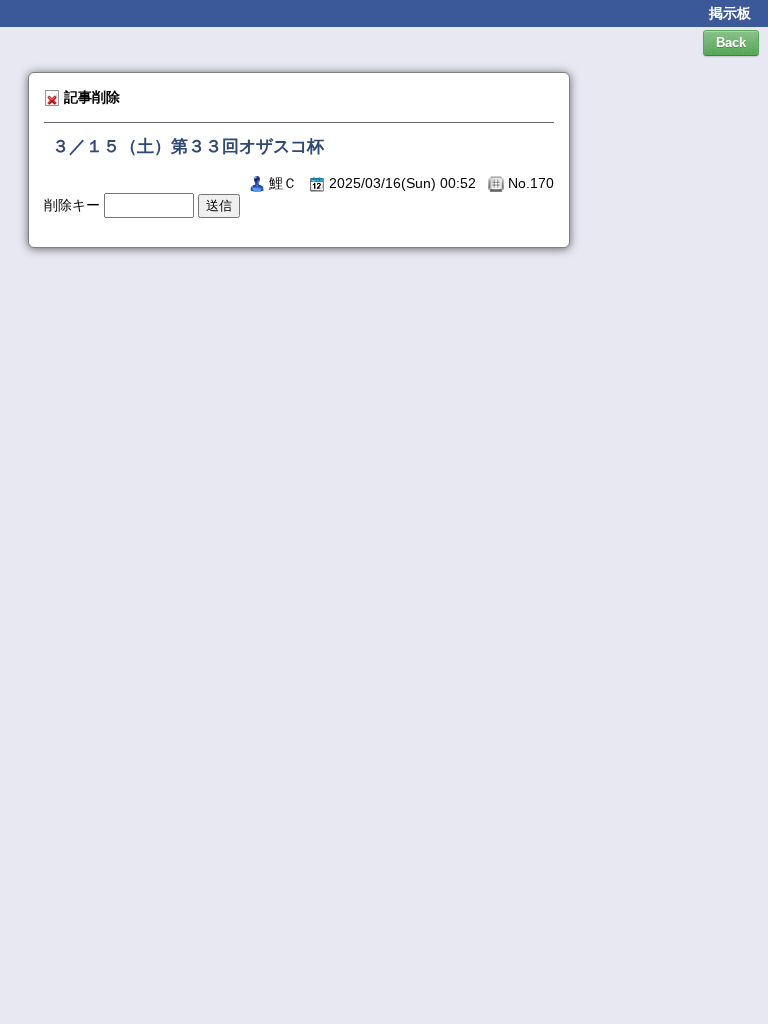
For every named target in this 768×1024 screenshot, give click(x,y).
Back (731, 42)
